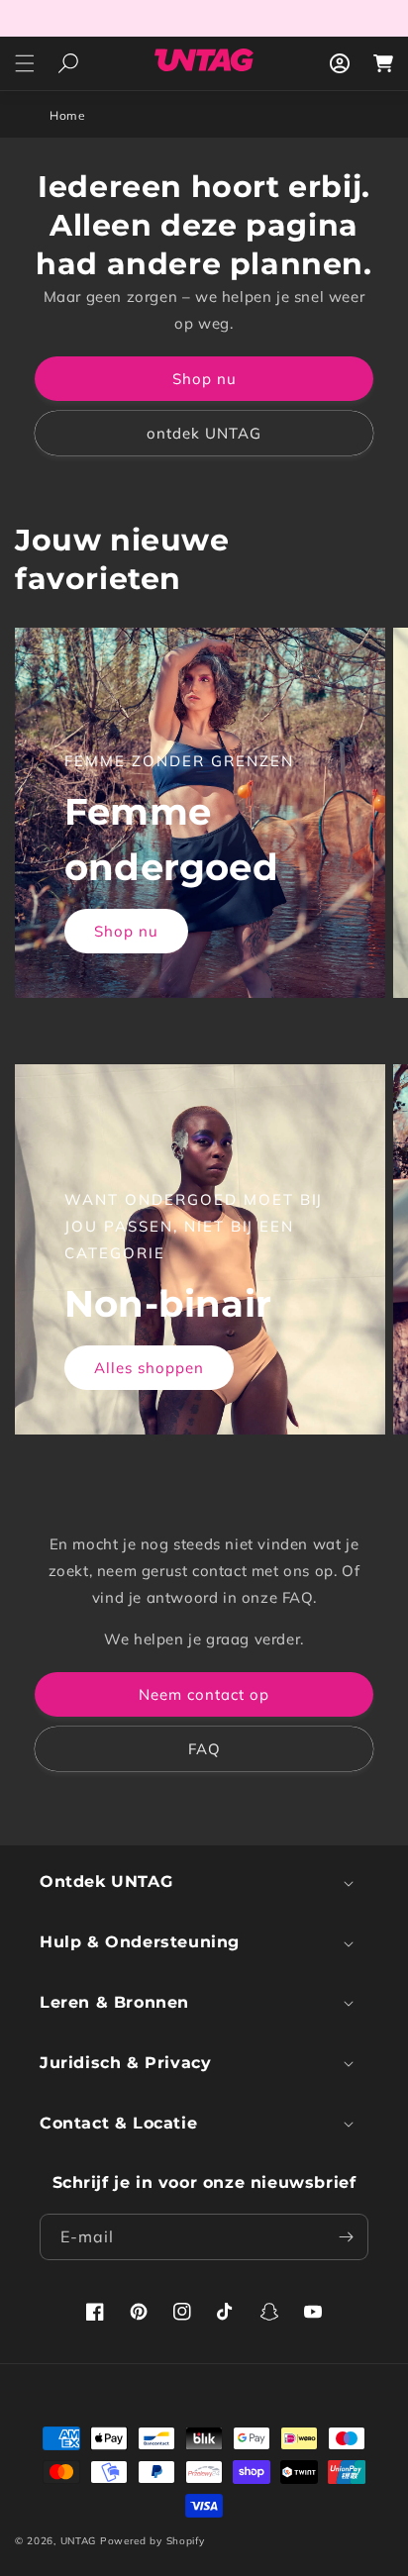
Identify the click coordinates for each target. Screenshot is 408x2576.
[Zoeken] (68, 64)
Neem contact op (204, 1694)
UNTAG (79, 2541)
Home (67, 115)
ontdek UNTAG (204, 433)
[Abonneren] (346, 2237)
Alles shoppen (149, 1368)
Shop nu (204, 379)
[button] (25, 63)
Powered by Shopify (153, 2541)
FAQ (204, 1749)
